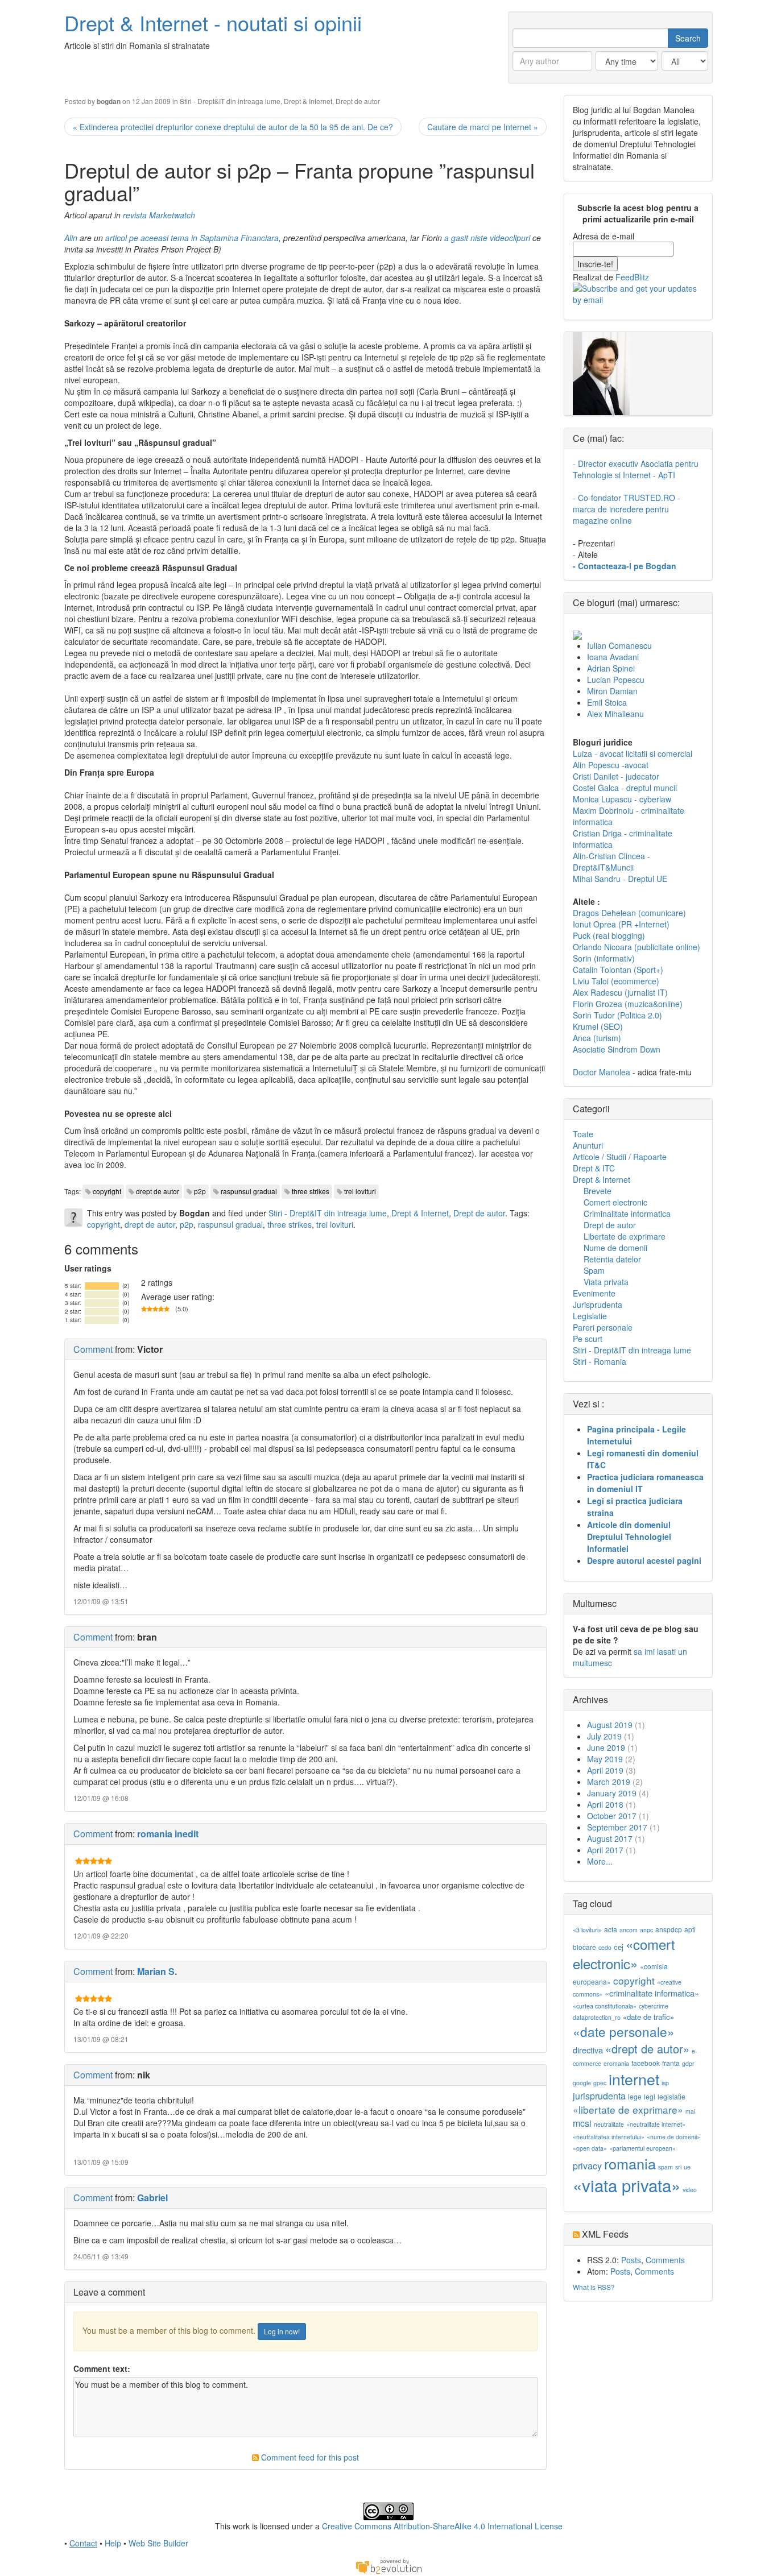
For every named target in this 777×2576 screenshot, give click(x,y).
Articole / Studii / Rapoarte (620, 1157)
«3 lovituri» (587, 1930)
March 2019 (609, 1782)
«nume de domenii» (673, 2137)
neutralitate (609, 2124)
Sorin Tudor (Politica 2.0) (617, 1015)
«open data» (590, 2148)
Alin (71, 238)
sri (678, 2167)
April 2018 (605, 1804)
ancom (629, 1930)
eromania (616, 2063)
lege (635, 2096)
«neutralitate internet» (656, 2124)
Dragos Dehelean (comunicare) (629, 913)
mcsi (582, 2123)
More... (600, 1861)
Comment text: (102, 2368)
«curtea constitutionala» (605, 2006)
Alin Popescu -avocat (611, 765)
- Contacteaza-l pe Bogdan (625, 566)
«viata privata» (627, 2185)
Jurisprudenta (598, 1304)
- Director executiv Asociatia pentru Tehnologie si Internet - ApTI (636, 469)
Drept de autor (358, 101)
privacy (587, 2166)
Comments (665, 2260)
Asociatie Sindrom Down (617, 1049)
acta (611, 1929)
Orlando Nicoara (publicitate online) (637, 947)
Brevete (598, 1191)
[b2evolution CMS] (388, 2565)
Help (113, 2543)
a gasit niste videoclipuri (488, 238)
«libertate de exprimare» (628, 2109)
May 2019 (605, 1759)
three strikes (311, 1191)
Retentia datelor (612, 1259)
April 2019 (605, 1770)
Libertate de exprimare (625, 1236)
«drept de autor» (647, 2049)
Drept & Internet (308, 101)
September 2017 (617, 1827)
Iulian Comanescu (619, 645)
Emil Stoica (607, 702)
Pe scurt (588, 1339)
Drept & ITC (594, 1168)
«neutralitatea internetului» (609, 2137)
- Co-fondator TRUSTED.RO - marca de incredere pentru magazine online (627, 509)
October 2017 (612, 1816)
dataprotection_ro (597, 2017)
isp (665, 2083)
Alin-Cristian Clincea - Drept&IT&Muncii (611, 862)
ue (687, 2167)
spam (666, 2167)
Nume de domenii (615, 1248)
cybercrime (654, 2006)
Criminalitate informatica (627, 1214)
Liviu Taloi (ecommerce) (616, 981)
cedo (605, 1947)
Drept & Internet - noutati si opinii (213, 22)
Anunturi (588, 1145)
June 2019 (606, 1747)
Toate (583, 1134)
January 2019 (612, 1793)
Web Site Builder (158, 2543)
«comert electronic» (624, 1954)
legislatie (671, 2096)
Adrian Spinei (611, 668)
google (582, 2083)
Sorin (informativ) (604, 958)
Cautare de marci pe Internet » (483, 127)
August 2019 (610, 1725)
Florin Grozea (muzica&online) (628, 1004)
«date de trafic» (648, 2017)
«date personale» (624, 2031)
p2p (200, 1191)
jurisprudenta (599, 2096)
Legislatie (590, 1316)
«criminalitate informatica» (652, 1993)
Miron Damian (612, 691)
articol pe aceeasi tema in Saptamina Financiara (192, 238)
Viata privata (606, 1282)
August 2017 (610, 1838)
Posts (631, 2260)
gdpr (688, 2063)
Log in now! (282, 2331)
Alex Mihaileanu (615, 714)
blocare (584, 1947)
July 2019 (604, 1736)
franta (671, 2063)
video (690, 2190)
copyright (107, 1191)
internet (634, 2079)
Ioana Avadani (613, 657)
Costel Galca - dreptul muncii (625, 788)
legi (650, 2096)
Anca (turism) (597, 1038)
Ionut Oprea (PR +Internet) (621, 924)
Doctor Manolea (602, 1072)
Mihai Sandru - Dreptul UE (620, 879)
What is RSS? (594, 2287)
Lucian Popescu (616, 680)
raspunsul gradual (249, 1191)
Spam (594, 1270)
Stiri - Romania (600, 1361)
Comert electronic (615, 1202)
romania (630, 2163)
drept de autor (158, 1191)
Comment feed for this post (309, 2457)
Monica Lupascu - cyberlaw (622, 799)
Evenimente (594, 1293)
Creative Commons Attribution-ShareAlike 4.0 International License (442, 2526)
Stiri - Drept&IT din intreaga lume (230, 101)
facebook (646, 2063)
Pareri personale (603, 1327)
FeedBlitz (632, 277)
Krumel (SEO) (598, 1026)
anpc (646, 1930)
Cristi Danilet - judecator (616, 776)
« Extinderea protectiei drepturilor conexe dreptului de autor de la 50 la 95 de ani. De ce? (233, 127)
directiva (588, 2050)
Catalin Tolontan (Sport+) (618, 970)
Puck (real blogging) (609, 935)
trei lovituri (360, 1191)
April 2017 (605, 1850)
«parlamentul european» (642, 2148)
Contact (83, 2543)
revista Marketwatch (159, 215)
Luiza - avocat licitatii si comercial (633, 753)
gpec (600, 2083)
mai (690, 2111)
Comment (93, 1349)
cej (619, 1947)
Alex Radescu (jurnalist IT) (620, 992)
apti (690, 1929)
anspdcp (669, 1929)
